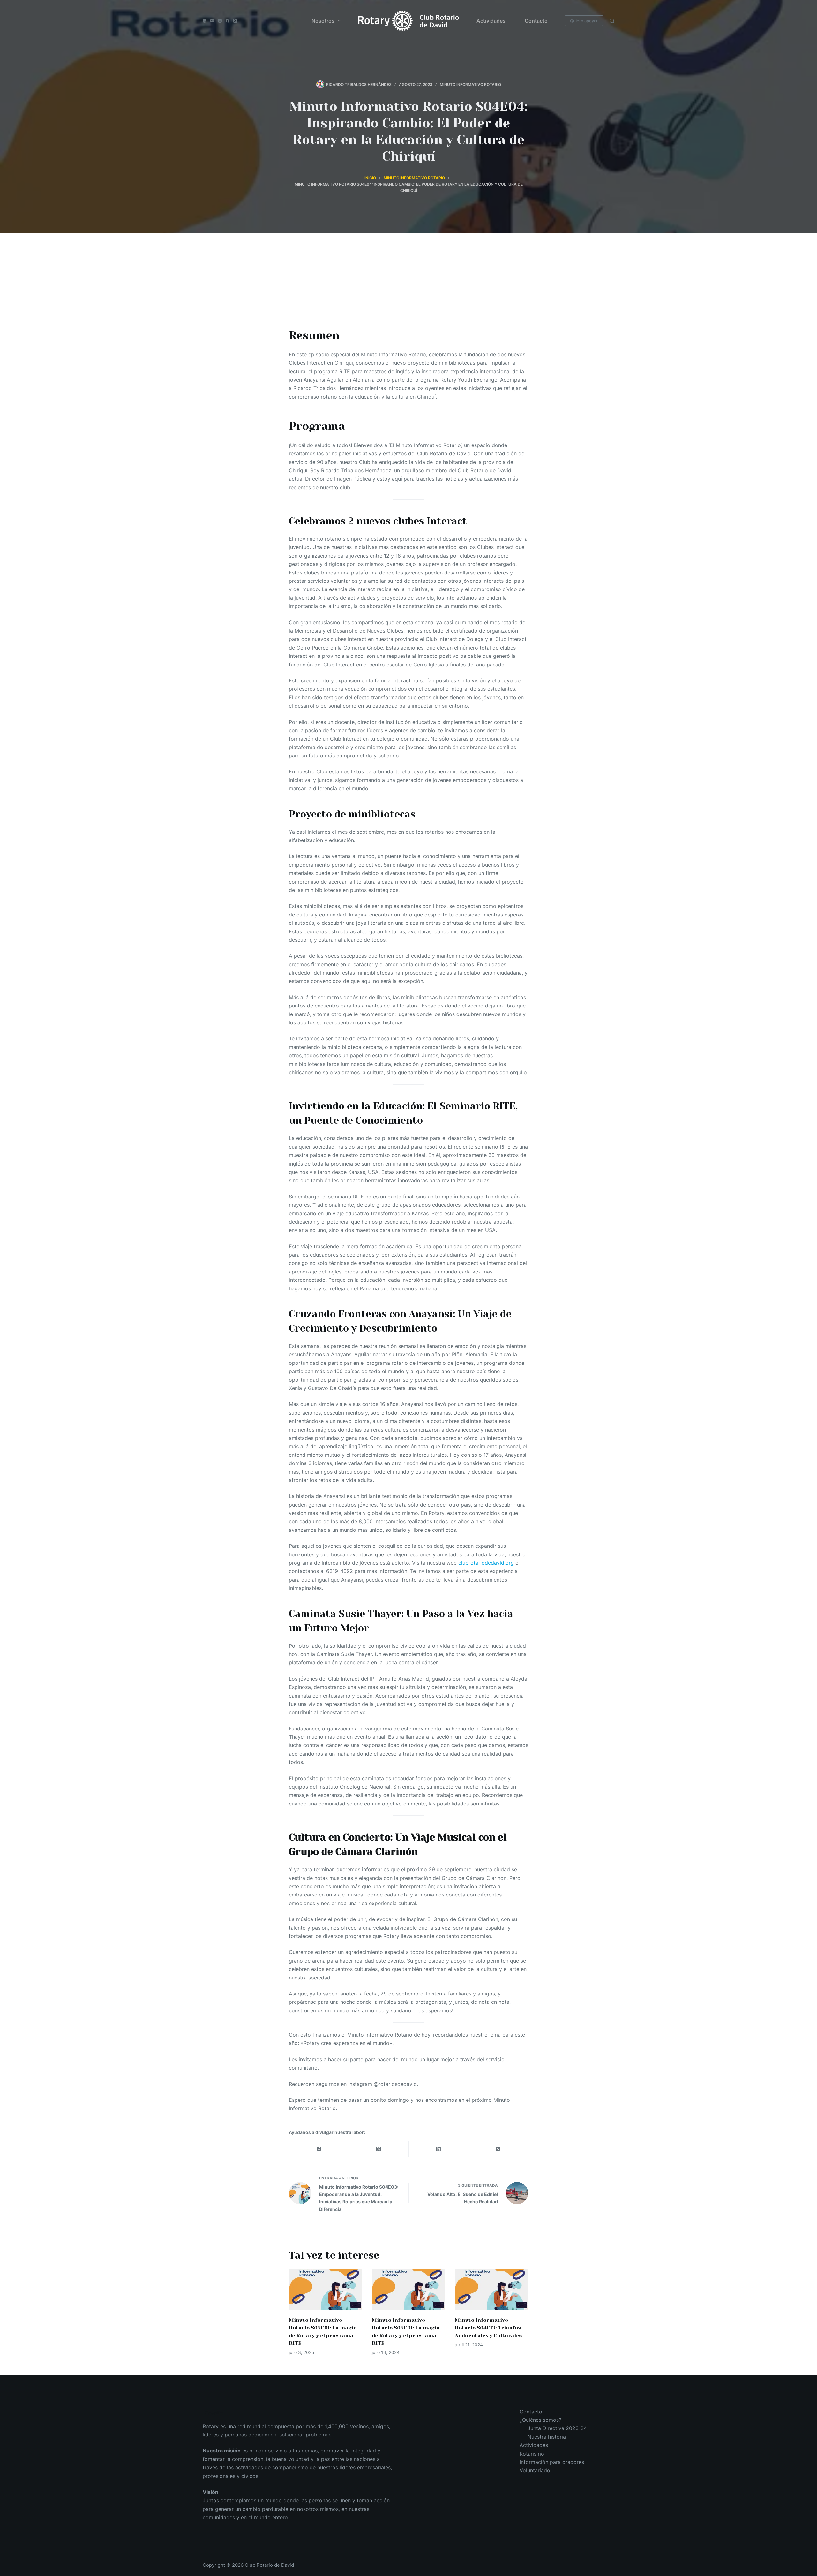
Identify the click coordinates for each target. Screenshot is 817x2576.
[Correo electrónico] (212, 21)
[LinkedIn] (439, 2149)
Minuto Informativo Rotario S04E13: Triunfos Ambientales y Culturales (488, 2328)
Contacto (536, 21)
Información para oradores (552, 2462)
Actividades (491, 21)
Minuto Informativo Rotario (470, 84)
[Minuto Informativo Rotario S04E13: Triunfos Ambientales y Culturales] (491, 2289)
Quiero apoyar (584, 21)
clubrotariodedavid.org (486, 1563)
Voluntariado (535, 2470)
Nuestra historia (547, 2437)
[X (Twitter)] (235, 21)
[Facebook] (228, 21)
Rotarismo (532, 2454)
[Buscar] (612, 21)
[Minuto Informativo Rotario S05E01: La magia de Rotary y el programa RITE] (326, 2289)
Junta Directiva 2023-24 (557, 2428)
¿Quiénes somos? (540, 2420)
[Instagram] (220, 21)
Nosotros (323, 21)
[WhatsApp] (205, 21)
